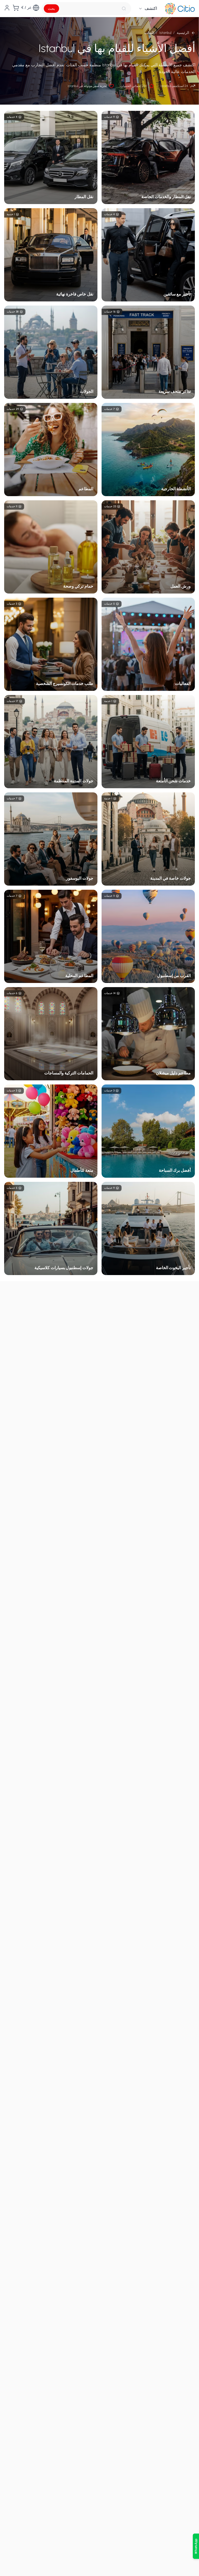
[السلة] (16, 8)
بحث (51, 9)
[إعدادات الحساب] (7, 8)
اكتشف (151, 8)
